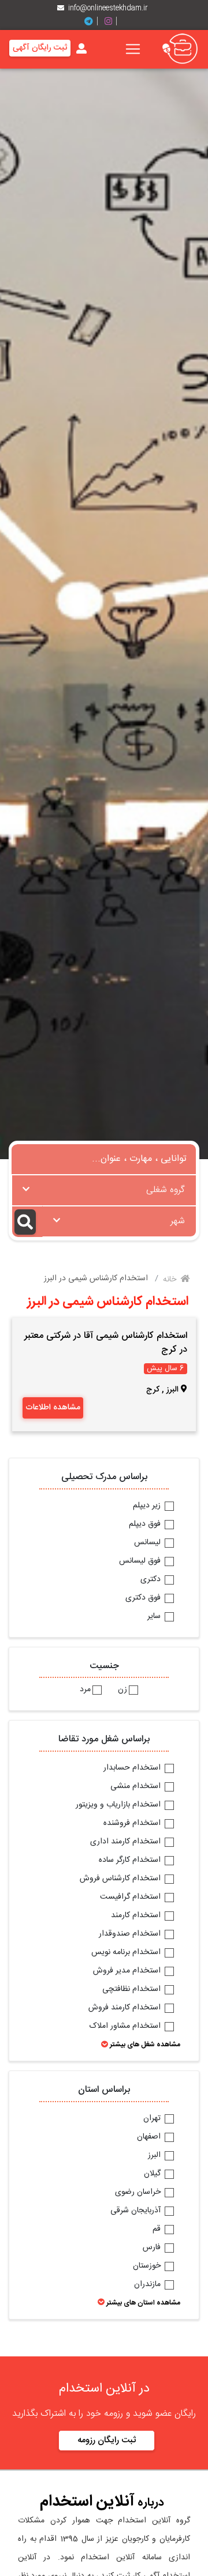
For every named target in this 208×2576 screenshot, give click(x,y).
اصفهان (150, 2137)
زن (122, 1690)
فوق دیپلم (146, 1525)
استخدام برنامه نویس (127, 1953)
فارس (153, 2248)
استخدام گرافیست (131, 1898)
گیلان (153, 2174)
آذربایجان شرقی (137, 2211)
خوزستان (148, 2266)
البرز (155, 2156)
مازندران (148, 2285)
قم (158, 2230)
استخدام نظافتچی (133, 1990)
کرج (153, 1390)
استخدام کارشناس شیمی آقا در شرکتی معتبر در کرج (106, 1343)
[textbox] (104, 1187)
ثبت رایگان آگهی (40, 48)
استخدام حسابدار (133, 1768)
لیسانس (148, 1543)
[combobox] (104, 1190)
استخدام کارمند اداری (127, 1842)
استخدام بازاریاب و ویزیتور (119, 1805)
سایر (155, 1617)
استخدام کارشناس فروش (121, 1879)
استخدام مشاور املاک (126, 2027)
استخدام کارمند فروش (126, 2008)
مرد (85, 1690)
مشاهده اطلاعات (53, 1408)
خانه (171, 1280)
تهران (153, 2119)
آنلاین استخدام (87, 2502)
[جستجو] (27, 1222)
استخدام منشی (137, 1787)
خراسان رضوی (139, 2193)
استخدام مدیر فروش (128, 1971)
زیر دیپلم (148, 1506)
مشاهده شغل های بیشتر (144, 2045)
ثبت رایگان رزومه (107, 2440)
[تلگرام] (93, 22)
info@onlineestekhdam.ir (108, 8)
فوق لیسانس (141, 1562)
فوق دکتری (144, 1598)
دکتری (152, 1580)
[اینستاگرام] (113, 22)
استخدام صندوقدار (131, 1934)
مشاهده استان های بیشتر (142, 2303)
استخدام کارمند (137, 1916)
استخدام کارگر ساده (131, 1861)
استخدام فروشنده (133, 1824)
